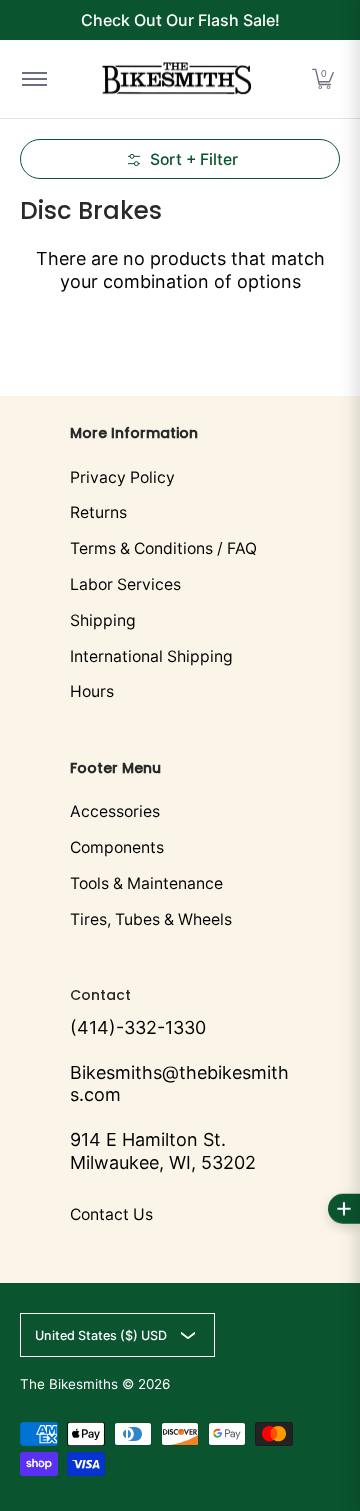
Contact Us (111, 1214)
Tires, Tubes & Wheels (151, 919)
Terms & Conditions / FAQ (163, 548)
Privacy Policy (122, 477)
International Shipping (151, 656)
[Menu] (33, 79)
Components (117, 847)
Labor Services (125, 584)
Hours (92, 691)
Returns (98, 512)
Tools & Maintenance (146, 883)
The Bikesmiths (69, 1384)
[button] (323, 79)
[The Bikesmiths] (177, 79)
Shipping (103, 620)
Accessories (115, 811)
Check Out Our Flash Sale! (180, 20)
